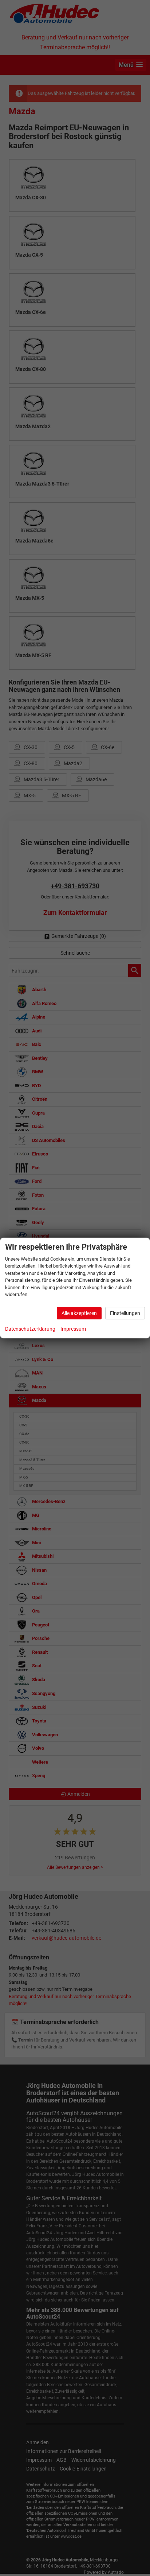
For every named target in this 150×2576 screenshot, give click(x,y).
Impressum (73, 1329)
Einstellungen (125, 1313)
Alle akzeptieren (79, 1313)
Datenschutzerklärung (30, 1329)
